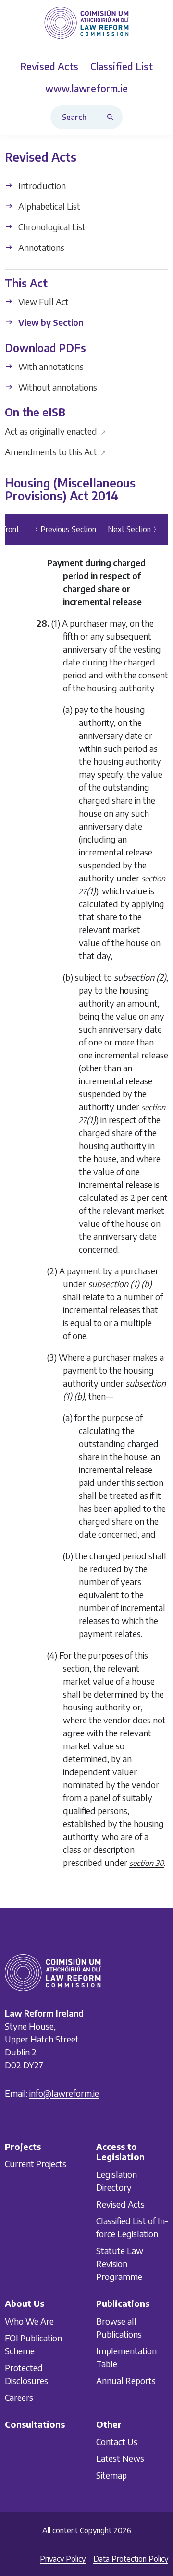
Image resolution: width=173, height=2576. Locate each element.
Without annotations (57, 387)
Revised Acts (120, 2204)
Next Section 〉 (134, 529)
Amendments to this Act (56, 452)
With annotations (50, 366)
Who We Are (29, 2321)
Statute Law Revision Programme (120, 2263)
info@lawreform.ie (64, 2093)
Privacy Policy (63, 2559)
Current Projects (36, 2164)
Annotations (40, 247)
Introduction (41, 185)
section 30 (147, 1863)
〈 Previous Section (63, 529)
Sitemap (111, 2475)
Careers (19, 2397)
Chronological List (51, 227)
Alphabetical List (48, 206)
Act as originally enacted (56, 431)
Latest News (120, 2458)
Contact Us (117, 2441)
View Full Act (43, 302)
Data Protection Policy (131, 2559)
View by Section (50, 323)
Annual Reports (126, 2380)
